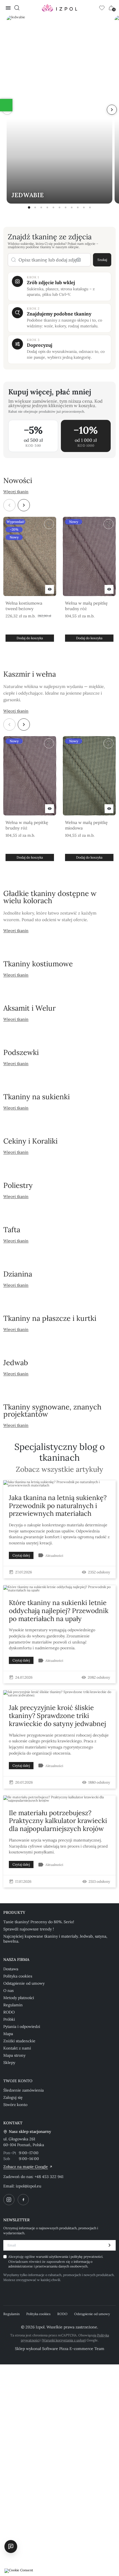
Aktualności (54, 1556)
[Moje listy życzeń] (102, 8)
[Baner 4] (47, 207)
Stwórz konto (15, 2105)
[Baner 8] (72, 207)
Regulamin (13, 2005)
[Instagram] (9, 2200)
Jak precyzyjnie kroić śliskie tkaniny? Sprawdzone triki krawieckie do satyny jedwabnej (57, 1716)
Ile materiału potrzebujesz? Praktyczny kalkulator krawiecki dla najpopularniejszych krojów (58, 1821)
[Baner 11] (90, 207)
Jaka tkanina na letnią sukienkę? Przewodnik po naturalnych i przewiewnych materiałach (58, 1506)
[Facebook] (23, 2200)
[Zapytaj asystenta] (11, 2546)
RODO (9, 2012)
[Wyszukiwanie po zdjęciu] (79, 260)
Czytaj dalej (21, 1555)
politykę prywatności (86, 2257)
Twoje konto (18, 2081)
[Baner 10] (84, 207)
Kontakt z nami (17, 2048)
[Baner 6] (59, 207)
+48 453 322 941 (49, 2177)
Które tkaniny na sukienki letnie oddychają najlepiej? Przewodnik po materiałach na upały (59, 1611)
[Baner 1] (29, 207)
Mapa (8, 2034)
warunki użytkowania (52, 2257)
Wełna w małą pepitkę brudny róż (86, 606)
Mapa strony (14, 2055)
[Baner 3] (41, 207)
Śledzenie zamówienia (24, 2090)
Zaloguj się (13, 2097)
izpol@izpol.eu (29, 2186)
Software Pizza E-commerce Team (73, 2349)
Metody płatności (19, 1998)
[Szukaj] (17, 8)
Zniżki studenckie (19, 2041)
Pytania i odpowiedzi (22, 2027)
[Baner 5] (53, 207)
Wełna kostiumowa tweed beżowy (24, 606)
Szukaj (102, 260)
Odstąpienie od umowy (24, 1983)
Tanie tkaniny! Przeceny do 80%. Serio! (39, 1922)
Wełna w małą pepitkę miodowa (86, 825)
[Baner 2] (35, 207)
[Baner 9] (78, 207)
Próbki (9, 2019)
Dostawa (11, 1969)
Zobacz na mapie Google (26, 2167)
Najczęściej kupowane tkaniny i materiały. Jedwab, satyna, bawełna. (55, 1939)
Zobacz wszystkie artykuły (59, 1469)
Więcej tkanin (16, 492)
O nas (8, 1991)
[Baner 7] (66, 207)
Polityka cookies (18, 1976)
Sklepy (9, 2063)
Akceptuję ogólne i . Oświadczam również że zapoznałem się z (56, 2261)
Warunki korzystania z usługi (64, 2340)
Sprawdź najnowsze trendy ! (29, 1929)
